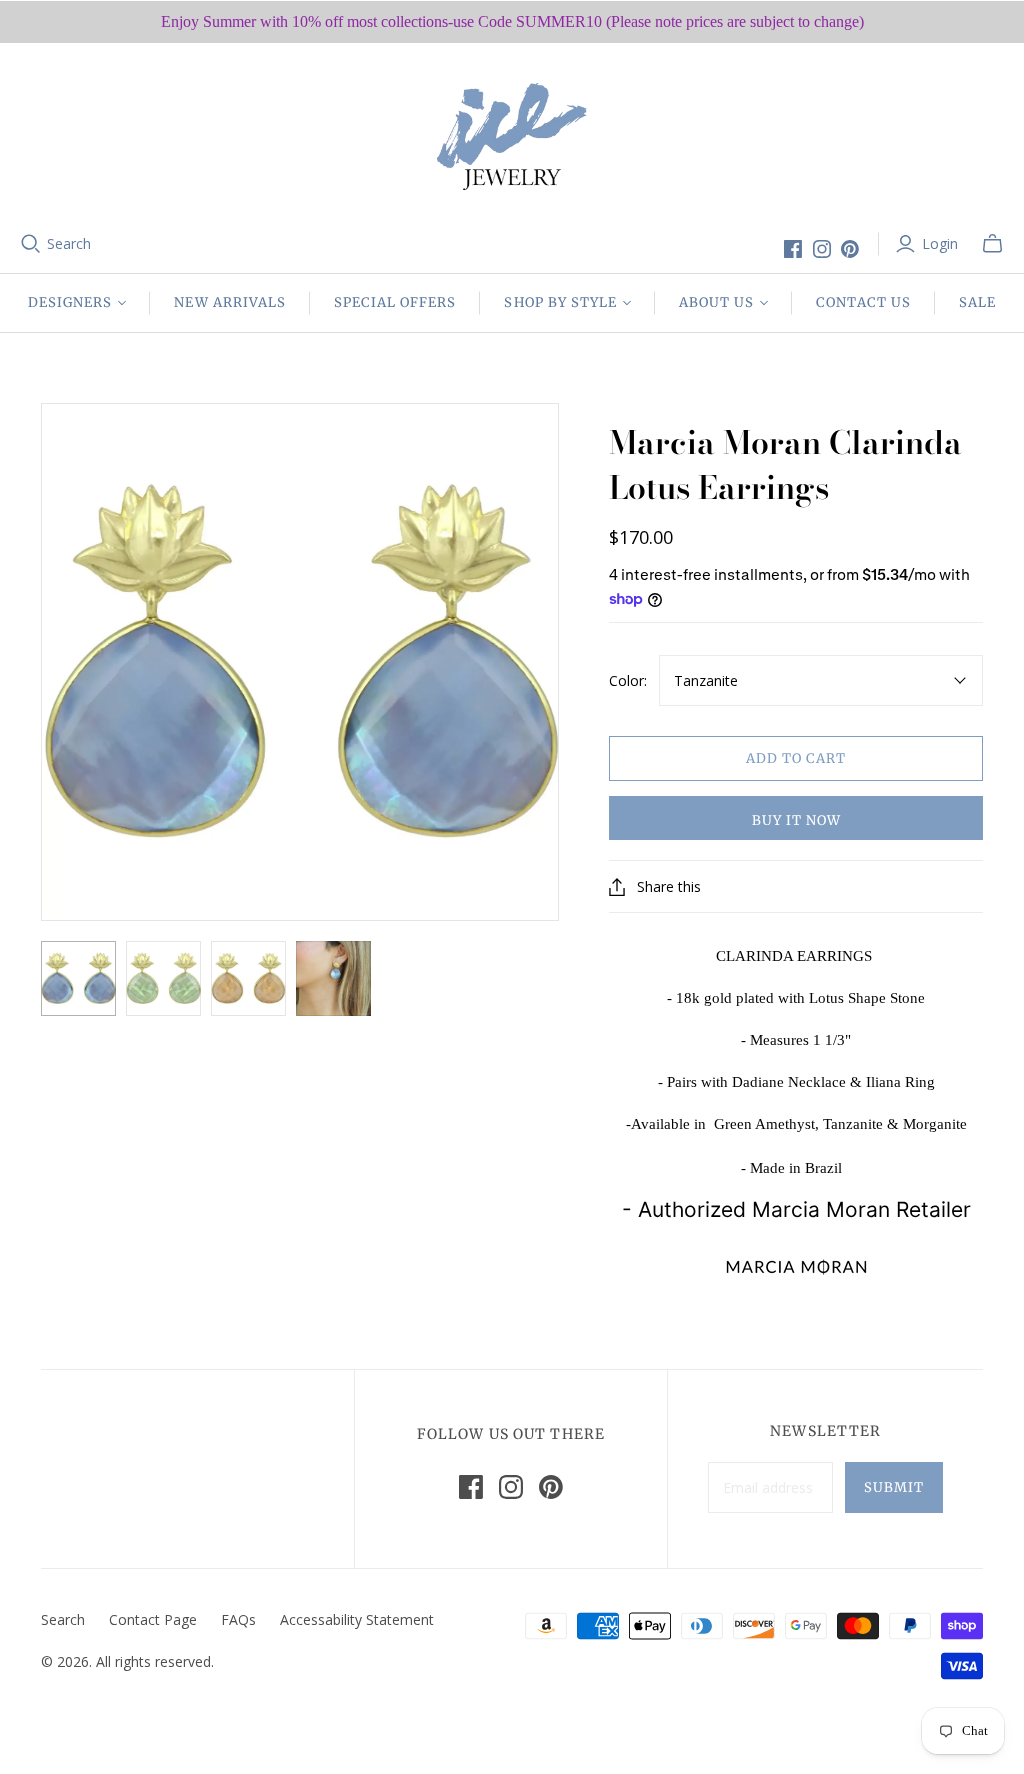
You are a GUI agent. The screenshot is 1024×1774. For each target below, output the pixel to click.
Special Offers (395, 302)
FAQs (238, 1619)
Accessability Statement (357, 1619)
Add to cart (796, 758)
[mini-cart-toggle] (992, 244)
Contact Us (863, 302)
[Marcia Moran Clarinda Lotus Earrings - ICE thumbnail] (78, 978)
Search (69, 243)
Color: (628, 680)
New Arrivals (229, 302)
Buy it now (796, 820)
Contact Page (153, 1619)
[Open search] (31, 244)
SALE (977, 302)
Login (940, 243)
